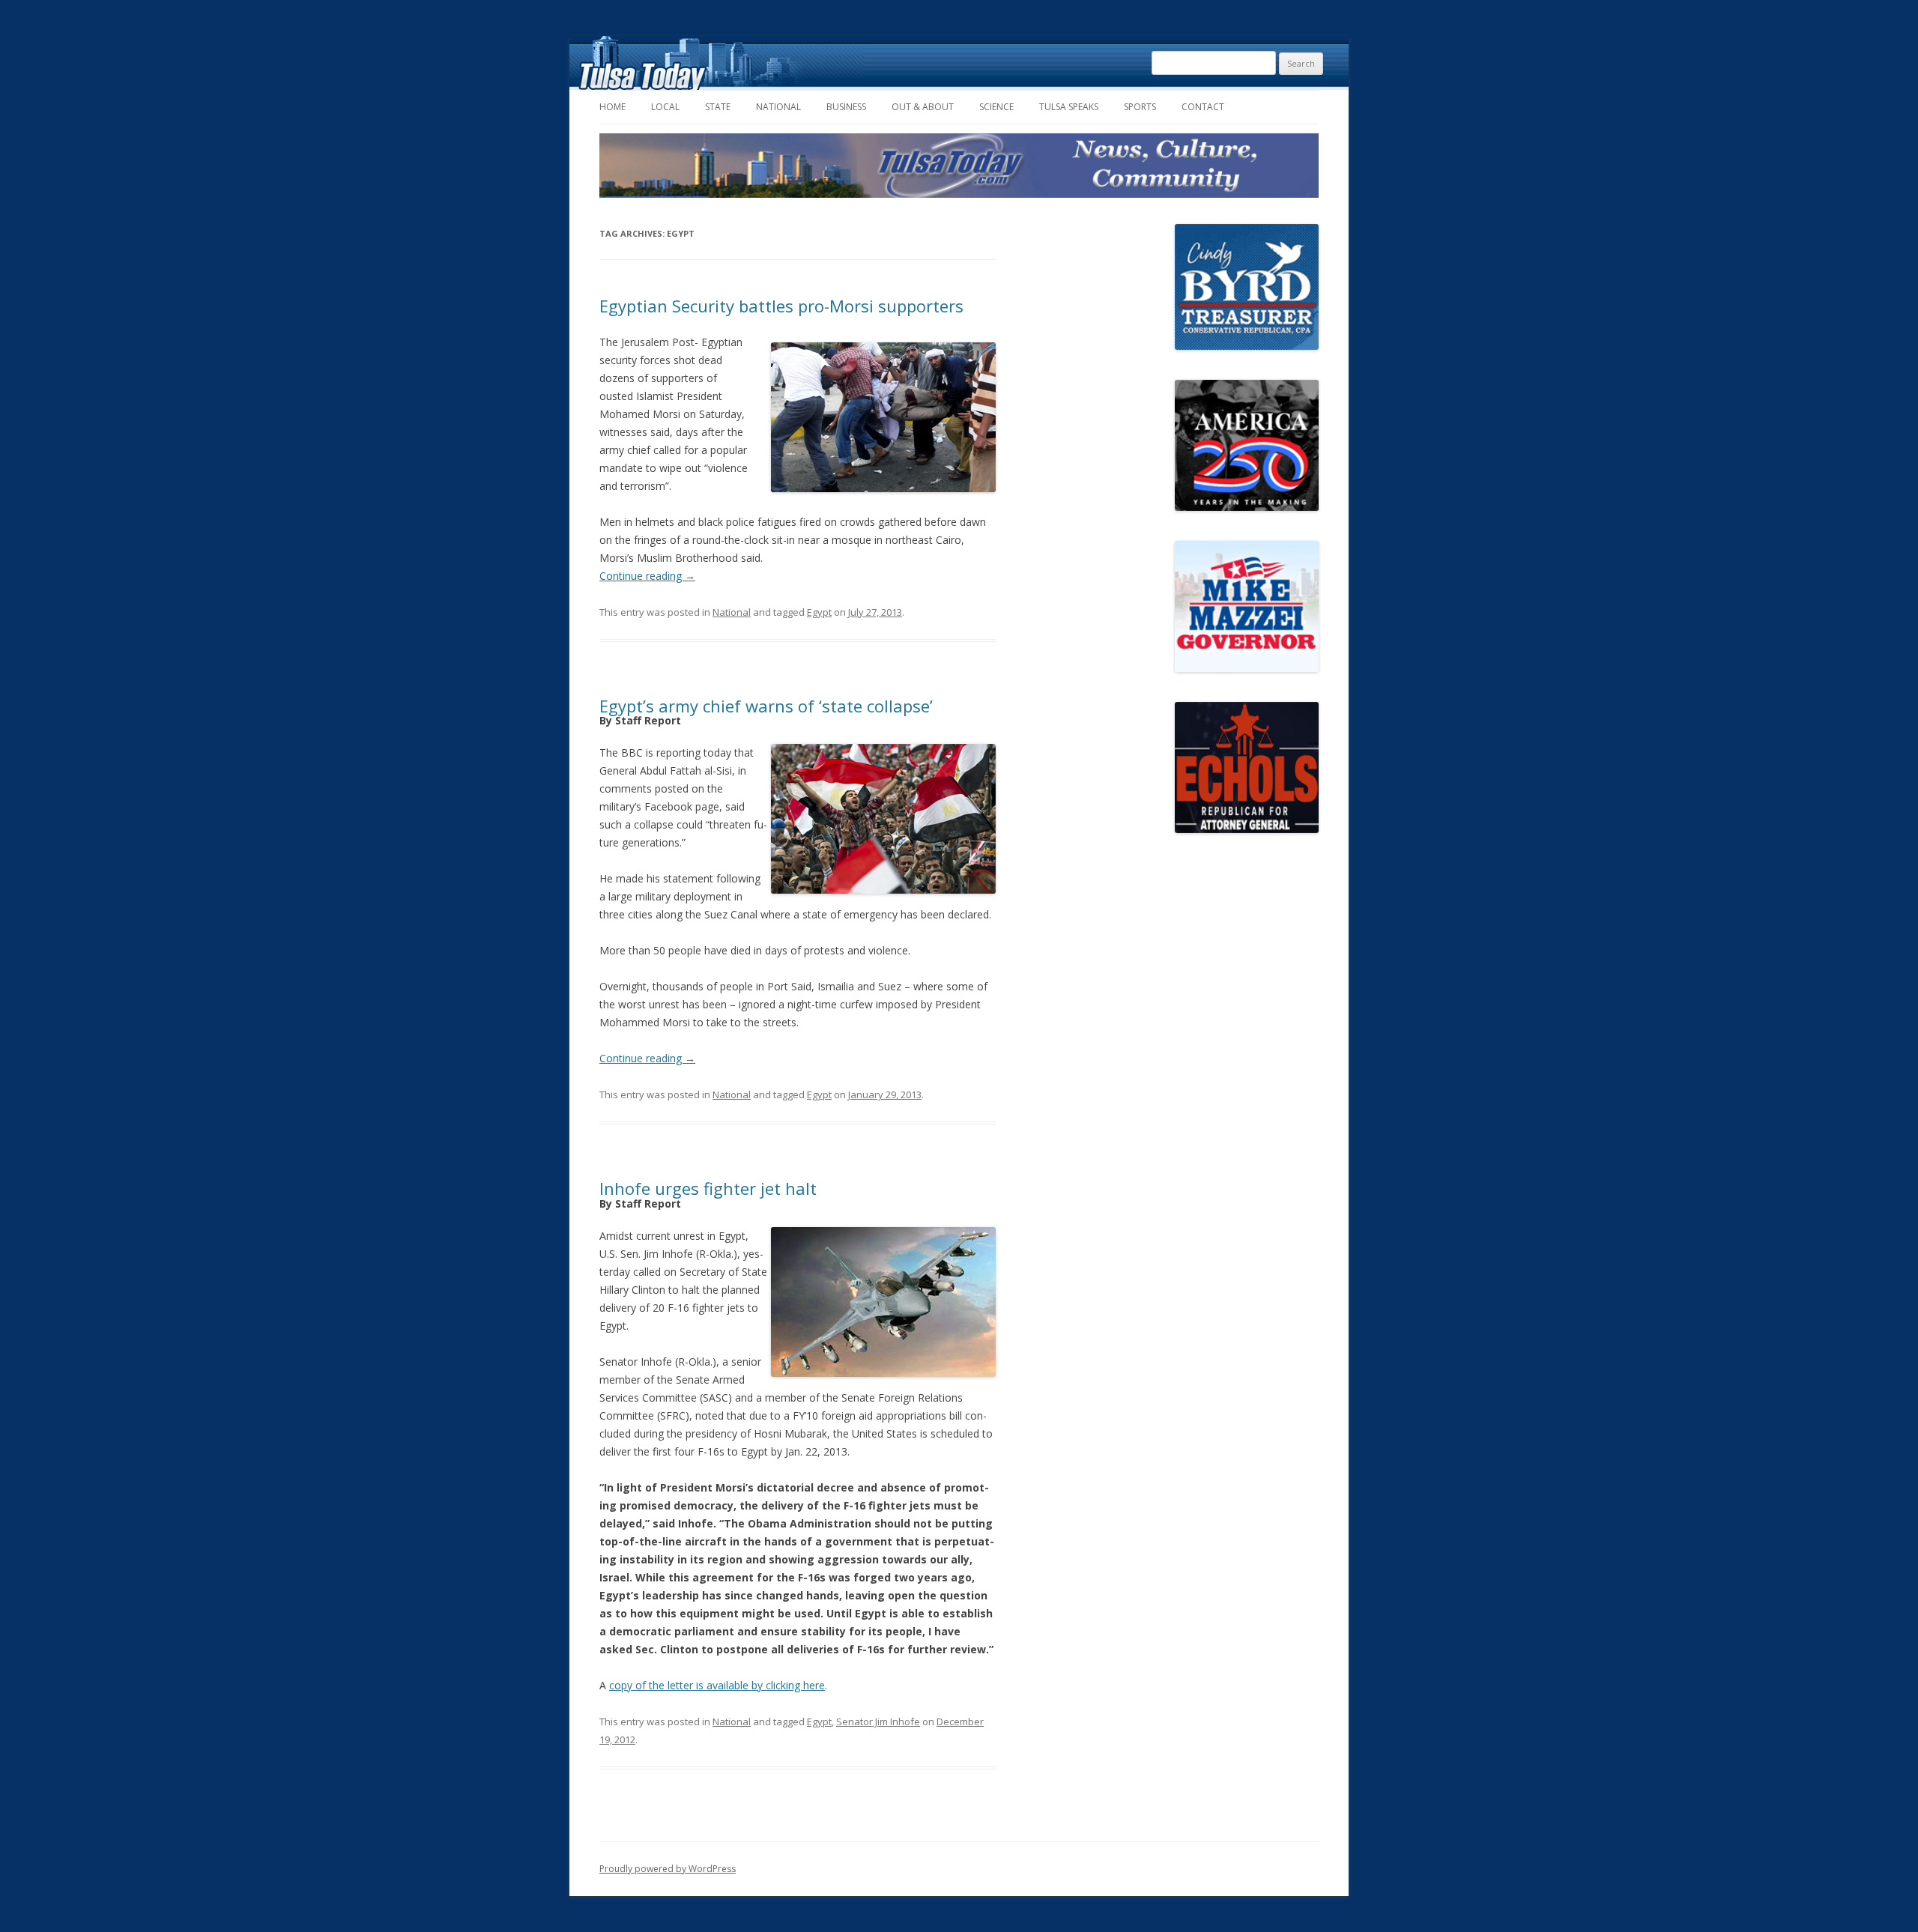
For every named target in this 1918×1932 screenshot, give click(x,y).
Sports (1140, 107)
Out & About (923, 107)
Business (846, 107)
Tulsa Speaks (1069, 107)
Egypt (819, 612)
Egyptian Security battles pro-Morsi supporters (781, 306)
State (718, 107)
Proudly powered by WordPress (668, 1869)
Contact (1203, 107)
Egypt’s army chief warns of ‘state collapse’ (766, 706)
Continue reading (647, 576)
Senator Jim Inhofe (878, 1721)
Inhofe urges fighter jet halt (708, 1188)
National (778, 107)
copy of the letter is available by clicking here (717, 1685)
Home (612, 107)
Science (996, 107)
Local (665, 107)
